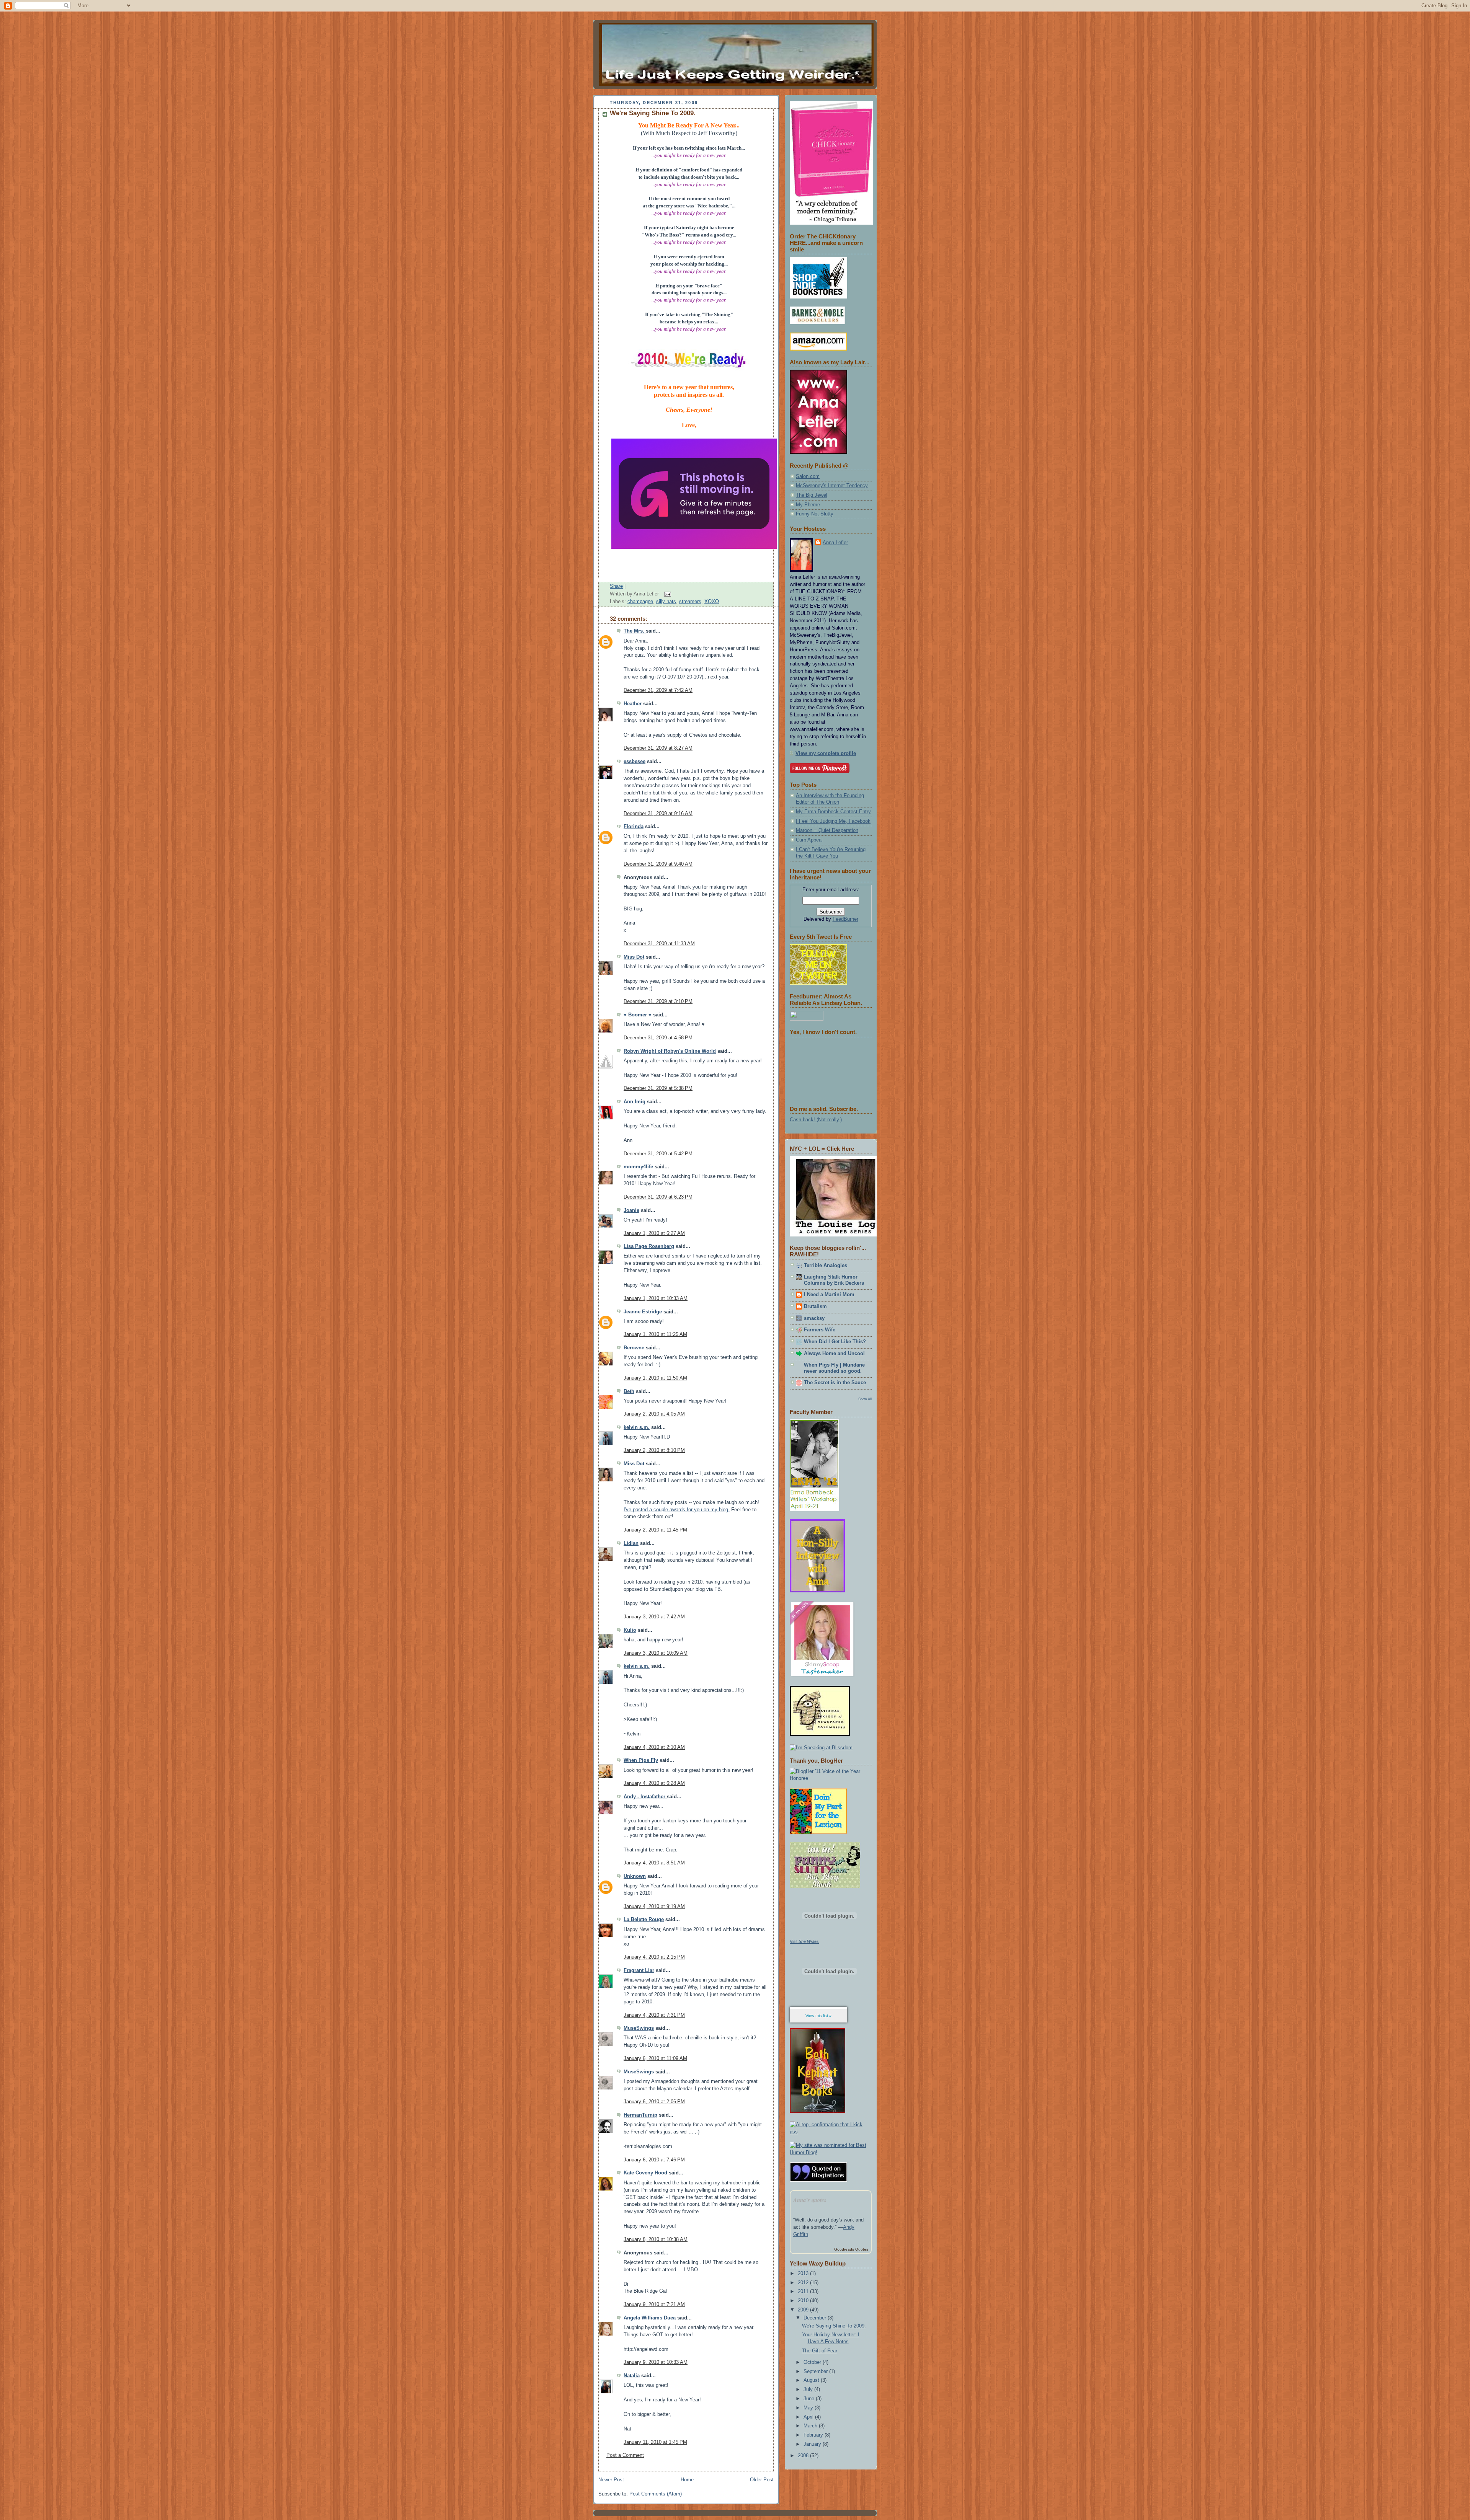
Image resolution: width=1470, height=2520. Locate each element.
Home (687, 2480)
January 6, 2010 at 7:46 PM (654, 2160)
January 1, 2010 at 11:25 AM (655, 1334)
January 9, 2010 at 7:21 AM (654, 2305)
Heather (633, 704)
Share (616, 586)
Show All (865, 1399)
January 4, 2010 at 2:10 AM (654, 1747)
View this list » (818, 2016)
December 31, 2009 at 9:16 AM (658, 814)
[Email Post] (666, 594)
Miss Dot (634, 957)
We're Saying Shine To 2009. (653, 113)
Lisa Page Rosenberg (649, 1246)
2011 (804, 2292)
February (814, 2435)
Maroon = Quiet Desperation (827, 830)
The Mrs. (635, 631)
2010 (804, 2301)
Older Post (762, 2480)
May (809, 2408)
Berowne (634, 1348)
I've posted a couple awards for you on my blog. (677, 1510)
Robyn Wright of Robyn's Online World (670, 1051)
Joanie (631, 1210)
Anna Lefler (835, 543)
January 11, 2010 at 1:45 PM (655, 2442)
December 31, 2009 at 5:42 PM (658, 1154)
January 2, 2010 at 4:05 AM (654, 1414)
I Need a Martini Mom (829, 1295)
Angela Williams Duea (650, 2318)
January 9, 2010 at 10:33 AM (656, 2362)
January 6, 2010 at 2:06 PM (654, 2102)
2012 (804, 2283)
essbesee (635, 762)
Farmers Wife (820, 1330)
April (809, 2417)
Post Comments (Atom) (656, 2494)
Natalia (632, 2376)
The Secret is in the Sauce (835, 1383)
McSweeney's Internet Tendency (832, 486)
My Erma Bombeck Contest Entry (833, 812)
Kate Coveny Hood (645, 2173)
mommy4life (638, 1167)
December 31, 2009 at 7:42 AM (658, 690)
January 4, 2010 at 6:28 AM (654, 1783)
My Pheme (808, 505)
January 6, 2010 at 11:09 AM (655, 2058)
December (816, 2318)
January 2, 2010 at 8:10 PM (654, 1450)
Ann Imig (635, 1102)
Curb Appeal (809, 840)
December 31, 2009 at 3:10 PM (658, 1001)
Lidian (631, 1543)
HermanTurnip (640, 2115)
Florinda (634, 827)
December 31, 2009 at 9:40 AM (658, 864)
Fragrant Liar (639, 1970)
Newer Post (611, 2480)
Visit (804, 1941)
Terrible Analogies (826, 1266)
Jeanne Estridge (643, 1312)
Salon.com (808, 476)
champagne (640, 602)
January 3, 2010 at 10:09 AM (656, 1653)
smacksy (814, 1318)
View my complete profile (826, 754)
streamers (690, 602)
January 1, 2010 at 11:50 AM (655, 1378)
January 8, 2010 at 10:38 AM (656, 2239)
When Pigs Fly (641, 1760)
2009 (804, 2310)
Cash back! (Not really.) (816, 1120)
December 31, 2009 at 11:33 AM (659, 944)
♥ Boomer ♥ (638, 1015)
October (813, 2362)
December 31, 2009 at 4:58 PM (658, 1038)
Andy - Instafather (645, 1797)
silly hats (666, 602)
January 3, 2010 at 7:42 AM (654, 1617)
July (809, 2390)
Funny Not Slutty (815, 514)
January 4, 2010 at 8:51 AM (654, 1863)
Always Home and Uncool (834, 1354)
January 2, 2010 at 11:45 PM (655, 1530)
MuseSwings (639, 2028)
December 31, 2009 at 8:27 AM (658, 748)
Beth (629, 1391)
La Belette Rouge (644, 1920)
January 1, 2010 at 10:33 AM (656, 1298)
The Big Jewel (812, 495)
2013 (804, 2274)
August (812, 2380)
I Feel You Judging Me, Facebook (833, 821)
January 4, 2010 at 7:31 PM (654, 2015)
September (816, 2372)
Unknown (635, 1876)
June (810, 2399)
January (813, 2444)
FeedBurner (845, 919)
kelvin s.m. (637, 1427)
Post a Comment (625, 2455)
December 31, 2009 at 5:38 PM (658, 1088)
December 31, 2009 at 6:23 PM (658, 1197)
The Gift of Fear (820, 2351)
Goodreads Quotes (851, 2249)
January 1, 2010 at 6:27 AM (654, 1233)
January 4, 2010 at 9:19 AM (654, 1907)
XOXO (712, 602)
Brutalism (815, 1306)
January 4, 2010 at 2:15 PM (654, 1957)
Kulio (630, 1630)
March (811, 2426)
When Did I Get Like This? (835, 1342)
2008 (804, 2456)
